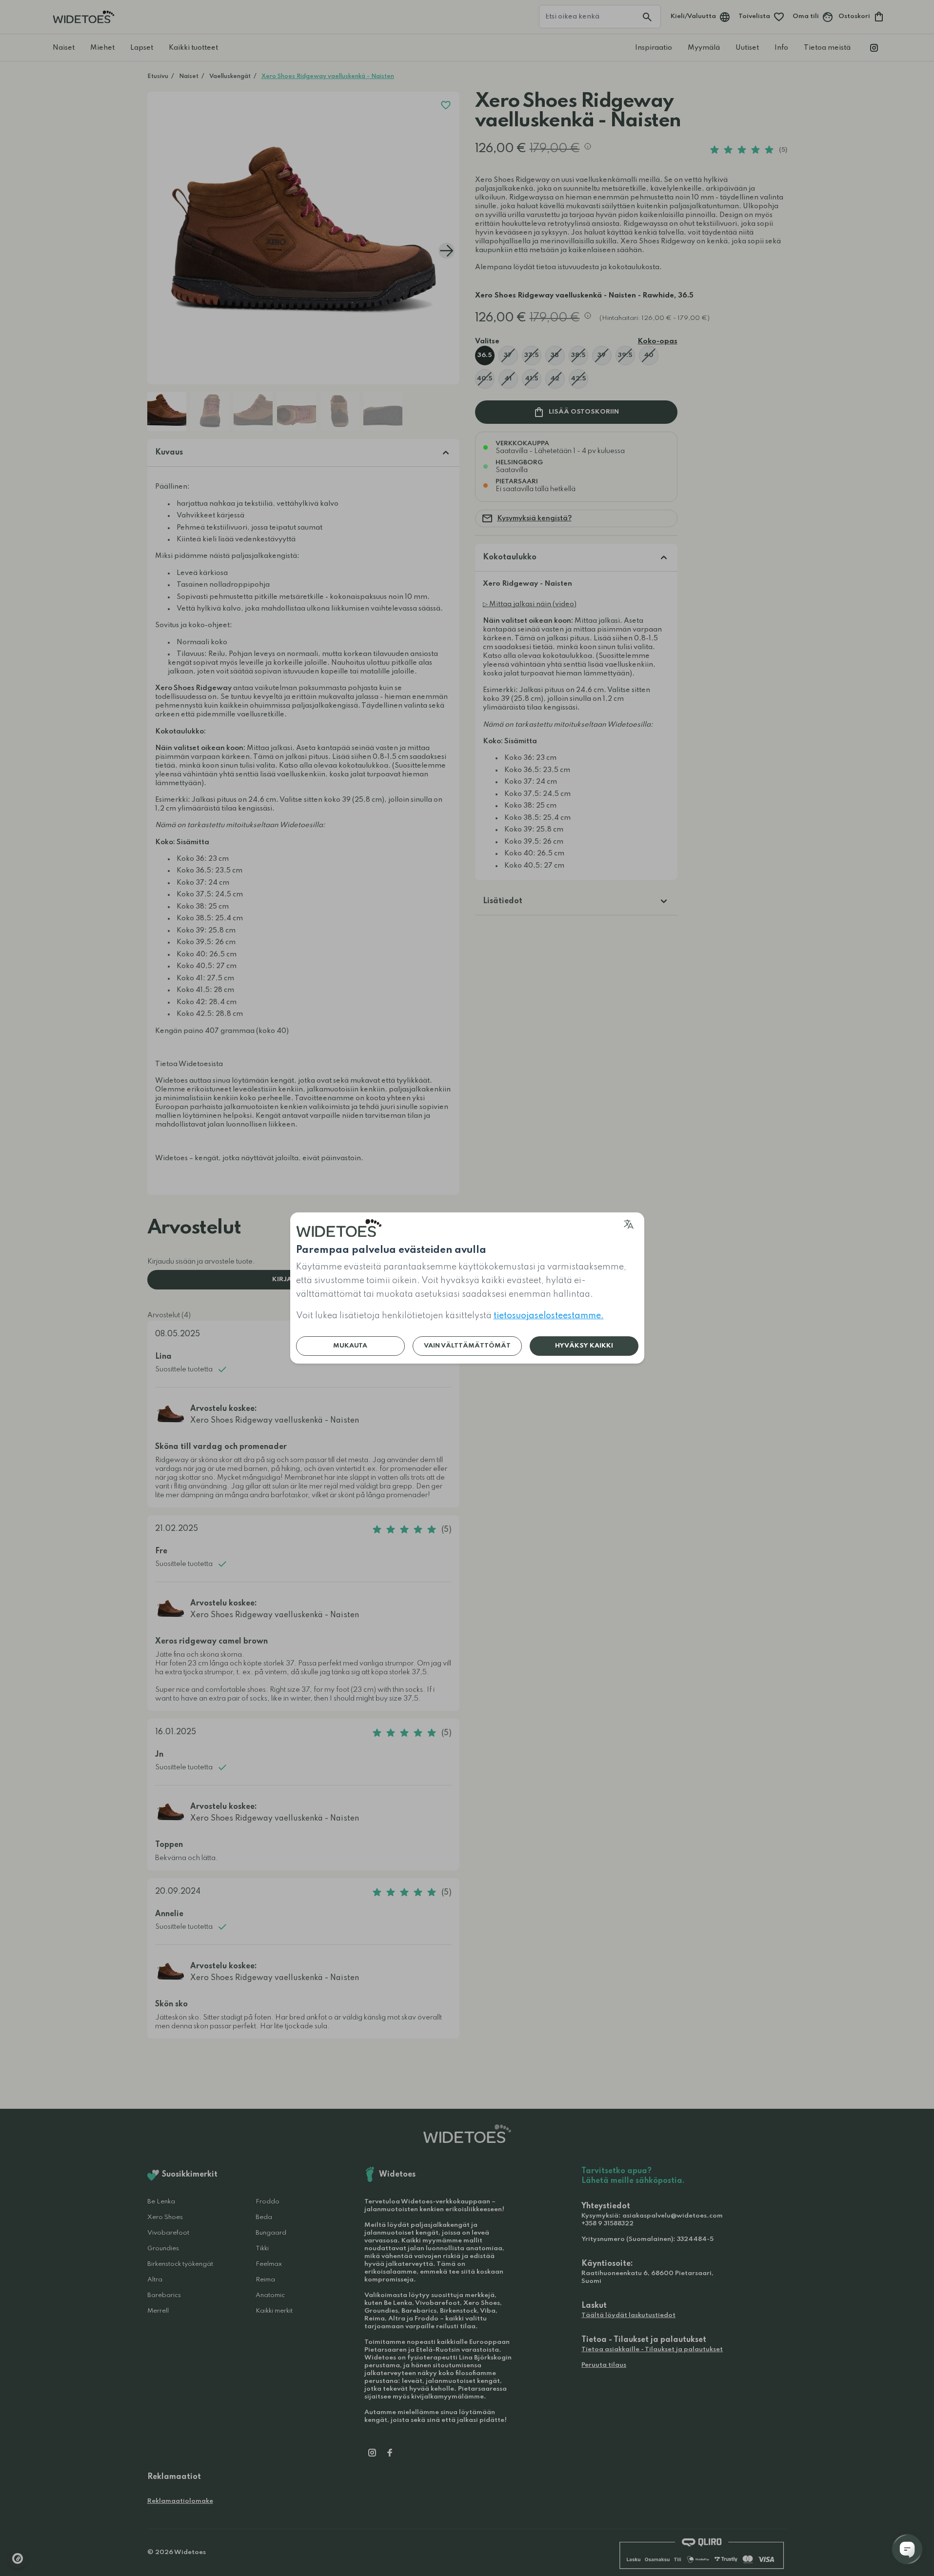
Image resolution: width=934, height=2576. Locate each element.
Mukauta (350, 1346)
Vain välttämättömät (467, 1346)
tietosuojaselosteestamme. (549, 1316)
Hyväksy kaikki (584, 1346)
